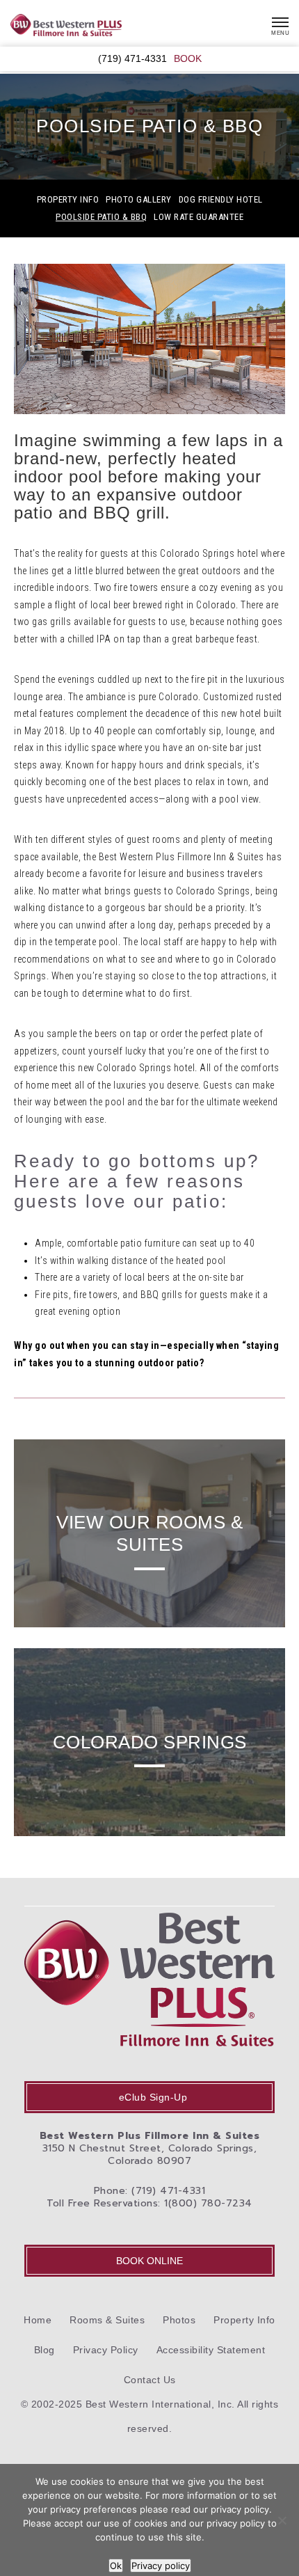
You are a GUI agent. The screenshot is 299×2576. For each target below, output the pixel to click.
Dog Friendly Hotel (221, 200)
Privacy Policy (106, 2350)
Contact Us (150, 2380)
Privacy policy (161, 2566)
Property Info (68, 200)
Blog (45, 2350)
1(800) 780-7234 (208, 2203)
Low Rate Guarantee (199, 217)
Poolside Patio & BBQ (101, 217)
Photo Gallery (139, 200)
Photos (179, 2320)
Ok (116, 2566)
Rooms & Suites (107, 2320)
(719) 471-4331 (132, 59)
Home (38, 2320)
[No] (282, 2520)
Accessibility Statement (211, 2350)
